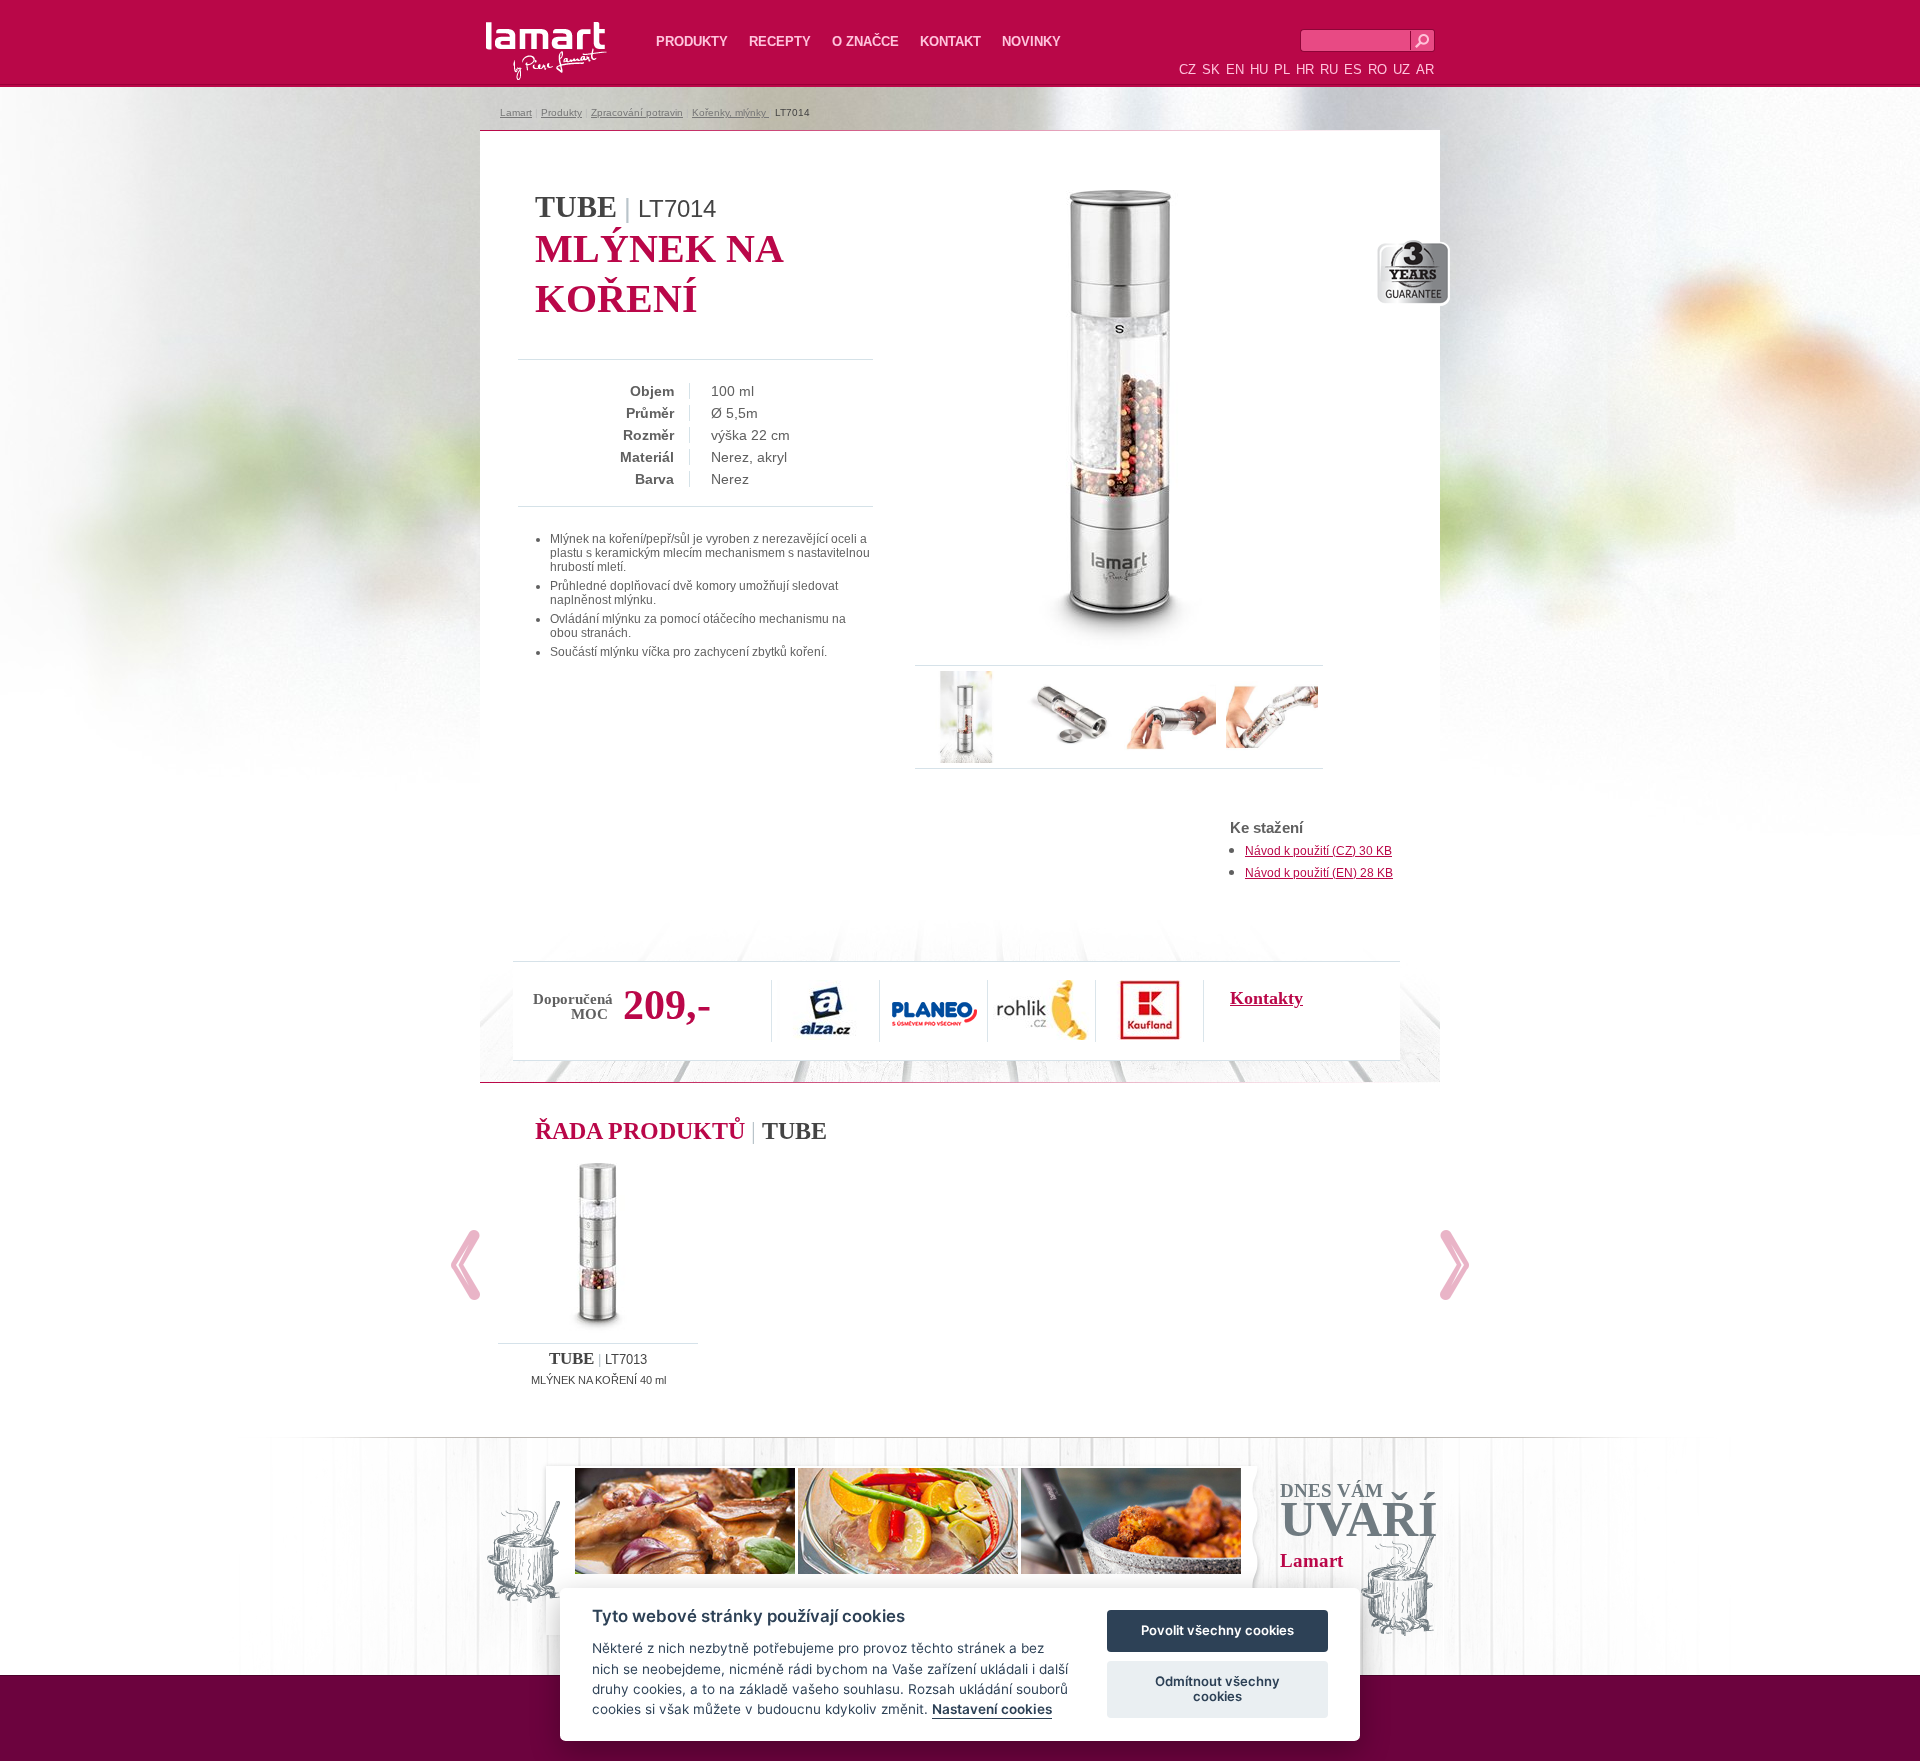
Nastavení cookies (992, 1710)
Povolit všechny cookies (1217, 1631)
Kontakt (950, 41)
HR (1305, 69)
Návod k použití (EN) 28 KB (1319, 873)
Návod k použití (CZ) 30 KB (1318, 851)
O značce (865, 41)
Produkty (692, 41)
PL (1282, 69)
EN (1235, 69)
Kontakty (1266, 998)
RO (1377, 69)
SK (1211, 69)
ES (1353, 69)
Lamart (525, 35)
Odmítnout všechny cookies (1217, 1689)
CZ (1187, 69)
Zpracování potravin (637, 112)
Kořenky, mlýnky (730, 112)
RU (1329, 69)
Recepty (780, 41)
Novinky (1031, 41)
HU (1259, 69)
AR (1425, 69)
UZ (1401, 69)
